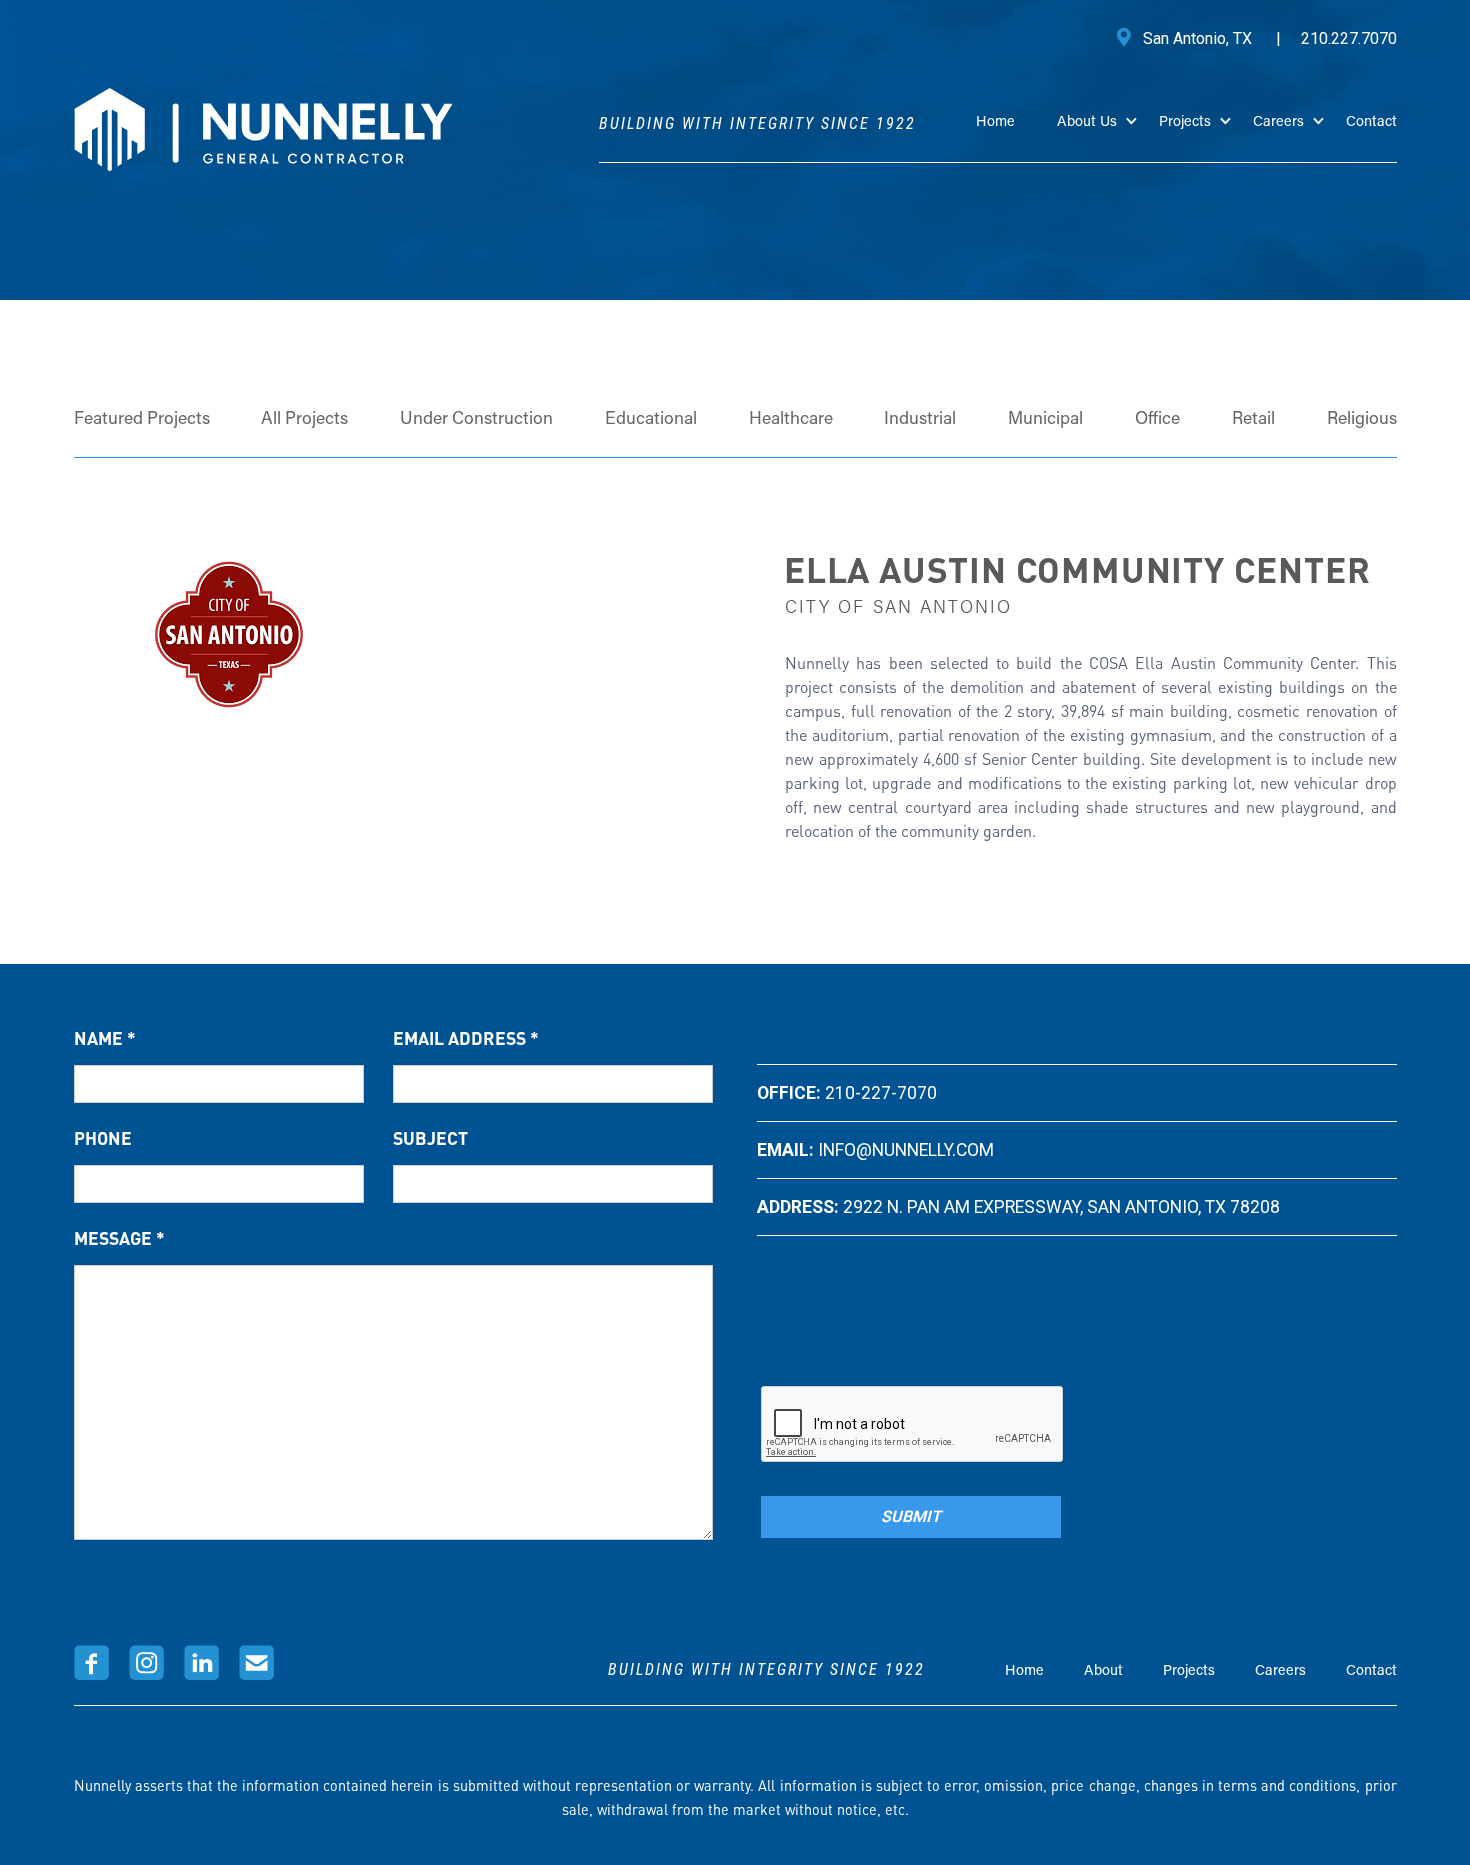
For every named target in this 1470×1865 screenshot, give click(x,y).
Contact (1371, 122)
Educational (651, 420)
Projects (1189, 1671)
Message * (119, 1238)
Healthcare (791, 420)
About (1103, 1671)
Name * (105, 1038)
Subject (430, 1138)
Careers (1280, 1671)
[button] (1108, 136)
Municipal (1045, 420)
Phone (103, 1138)
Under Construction (476, 420)
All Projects (304, 420)
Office (1157, 420)
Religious (1362, 420)
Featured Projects (142, 420)
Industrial (920, 420)
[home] (263, 129)
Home (995, 122)
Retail (1253, 420)
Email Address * (466, 1038)
